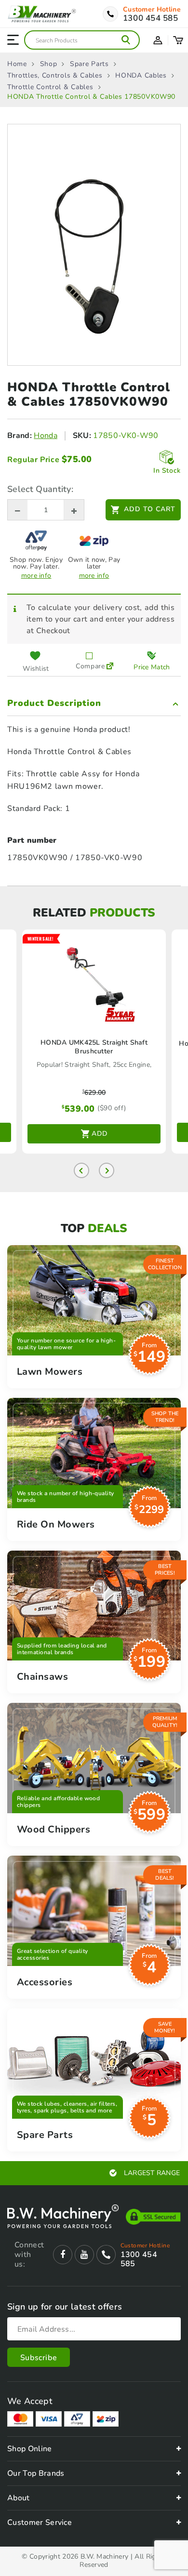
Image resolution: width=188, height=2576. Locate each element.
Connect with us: (29, 2255)
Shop (49, 64)
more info (36, 576)
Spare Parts (89, 64)
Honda (46, 436)
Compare (89, 666)
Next (107, 1170)
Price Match (152, 667)
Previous (81, 1170)
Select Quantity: (40, 489)
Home (17, 64)
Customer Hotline (152, 10)
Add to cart (150, 509)
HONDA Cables (141, 76)
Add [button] (100, 1134)
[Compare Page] (110, 661)
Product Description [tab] (54, 703)
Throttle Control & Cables (50, 87)
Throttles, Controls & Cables (55, 76)
